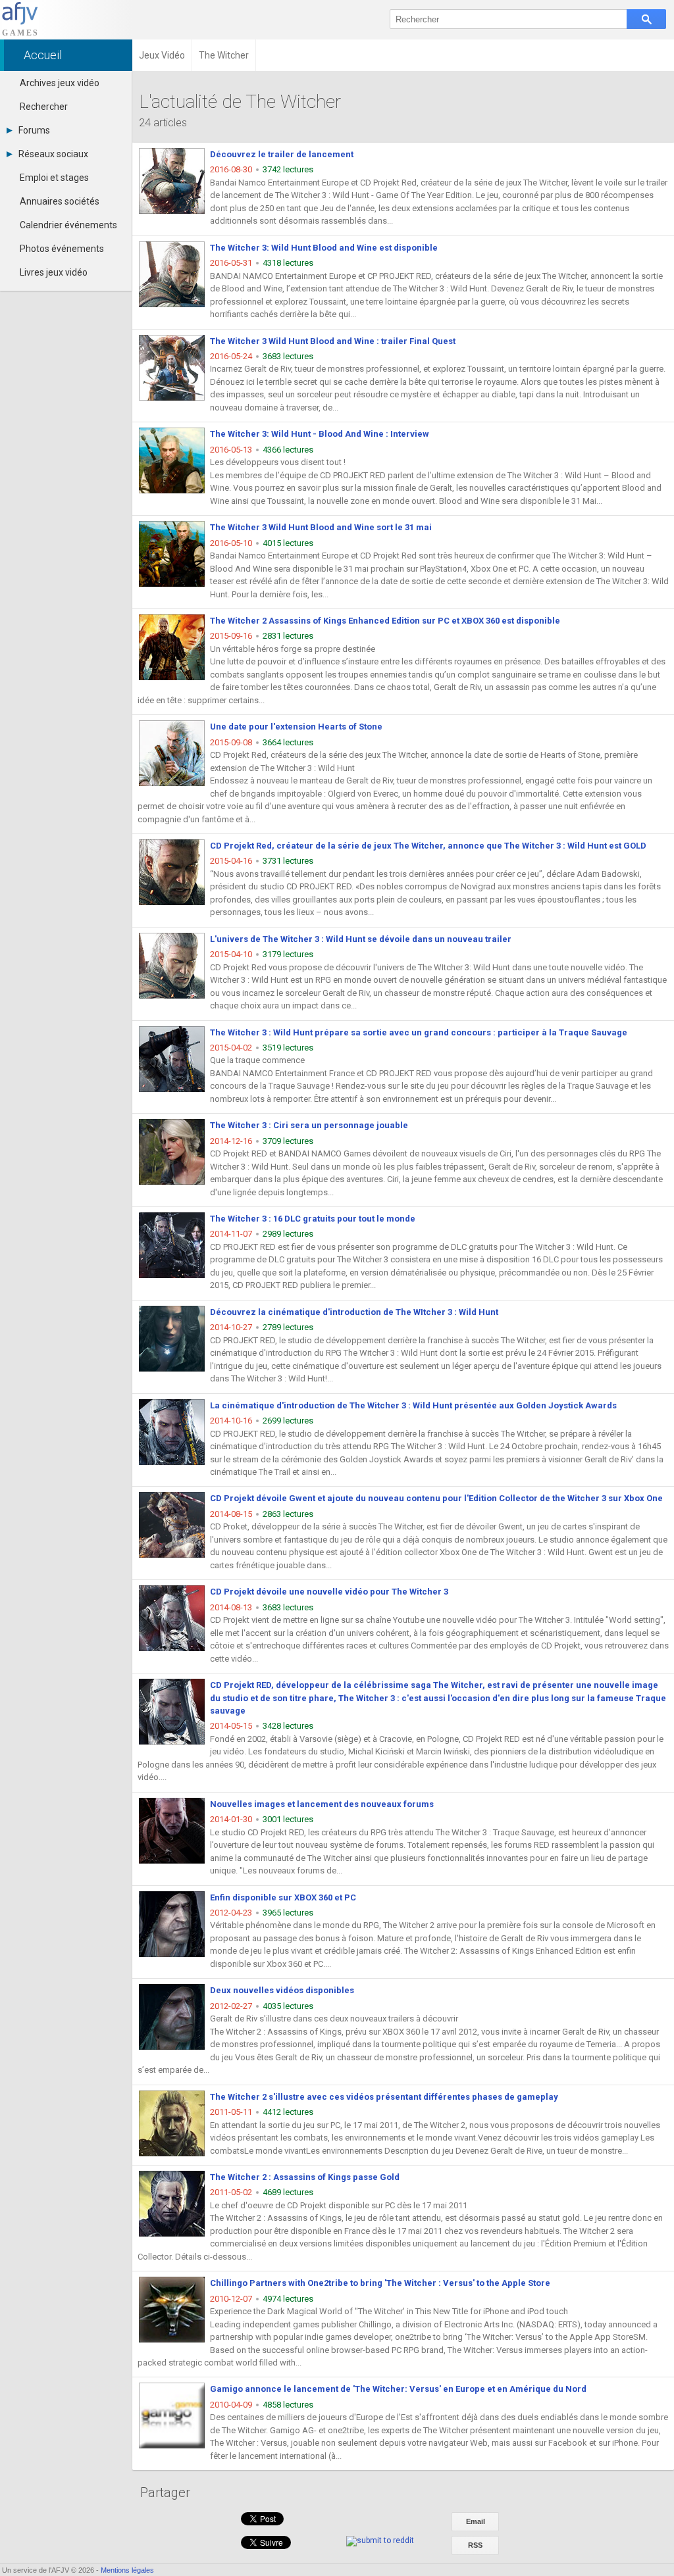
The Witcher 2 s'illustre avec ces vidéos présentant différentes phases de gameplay (384, 2097)
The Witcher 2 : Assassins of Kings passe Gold (305, 2177)
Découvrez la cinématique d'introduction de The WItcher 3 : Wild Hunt (354, 1312)
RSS (475, 2545)
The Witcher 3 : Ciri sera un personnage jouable (309, 1125)
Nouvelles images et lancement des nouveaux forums (322, 1804)
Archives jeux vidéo (60, 83)
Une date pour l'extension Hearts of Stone (296, 727)
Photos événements (62, 249)
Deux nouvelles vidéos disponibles (282, 1990)
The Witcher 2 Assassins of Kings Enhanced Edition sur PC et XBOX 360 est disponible (385, 621)
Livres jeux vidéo (54, 272)
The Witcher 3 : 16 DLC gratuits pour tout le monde (313, 1219)
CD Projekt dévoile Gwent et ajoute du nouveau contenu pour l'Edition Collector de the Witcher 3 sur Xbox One (436, 1498)
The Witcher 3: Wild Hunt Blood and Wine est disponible (324, 248)
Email (476, 2521)
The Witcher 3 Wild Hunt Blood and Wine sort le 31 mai (321, 527)
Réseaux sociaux (53, 154)
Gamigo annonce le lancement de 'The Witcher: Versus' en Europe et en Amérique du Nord (398, 2389)
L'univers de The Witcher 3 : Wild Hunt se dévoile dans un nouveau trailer (361, 939)
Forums (34, 130)
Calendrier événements (68, 225)
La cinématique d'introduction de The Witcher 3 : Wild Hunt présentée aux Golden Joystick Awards (413, 1405)
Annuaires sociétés (60, 201)
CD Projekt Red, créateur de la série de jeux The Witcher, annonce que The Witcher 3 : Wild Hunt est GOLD (428, 846)
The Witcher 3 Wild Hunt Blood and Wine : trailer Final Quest (333, 341)
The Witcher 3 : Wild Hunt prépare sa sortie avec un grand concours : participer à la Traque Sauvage (419, 1032)
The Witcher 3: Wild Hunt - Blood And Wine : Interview (320, 434)
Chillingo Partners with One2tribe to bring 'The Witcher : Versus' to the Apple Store (380, 2283)
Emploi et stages (54, 178)
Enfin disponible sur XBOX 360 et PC (283, 1897)
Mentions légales (127, 2570)
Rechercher (44, 107)
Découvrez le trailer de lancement (282, 154)
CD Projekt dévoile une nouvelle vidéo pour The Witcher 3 (329, 1592)
